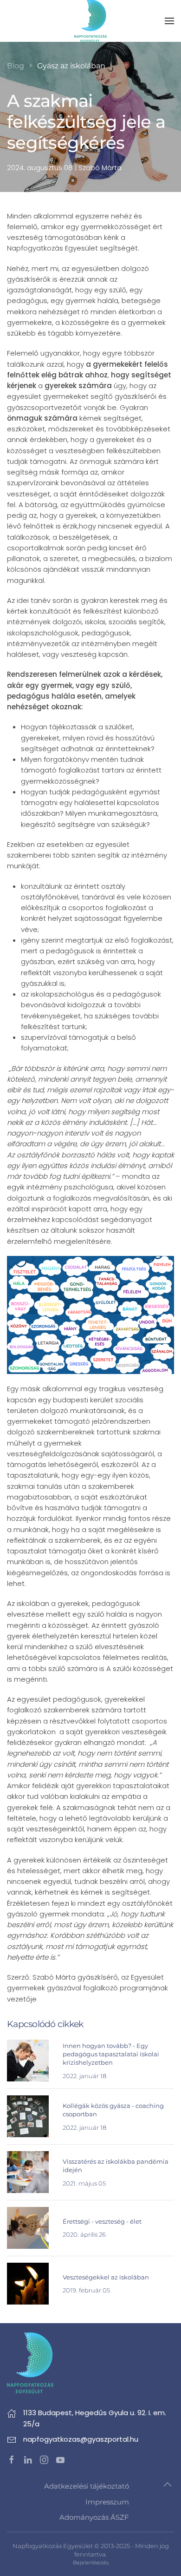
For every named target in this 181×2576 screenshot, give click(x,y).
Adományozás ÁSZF (94, 2517)
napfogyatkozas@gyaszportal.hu (81, 2439)
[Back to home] (90, 21)
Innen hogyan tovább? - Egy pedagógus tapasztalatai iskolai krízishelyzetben (111, 2054)
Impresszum (107, 2502)
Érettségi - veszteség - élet (102, 2221)
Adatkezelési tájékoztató (87, 2486)
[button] (169, 21)
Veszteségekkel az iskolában (106, 2277)
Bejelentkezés (91, 2563)
